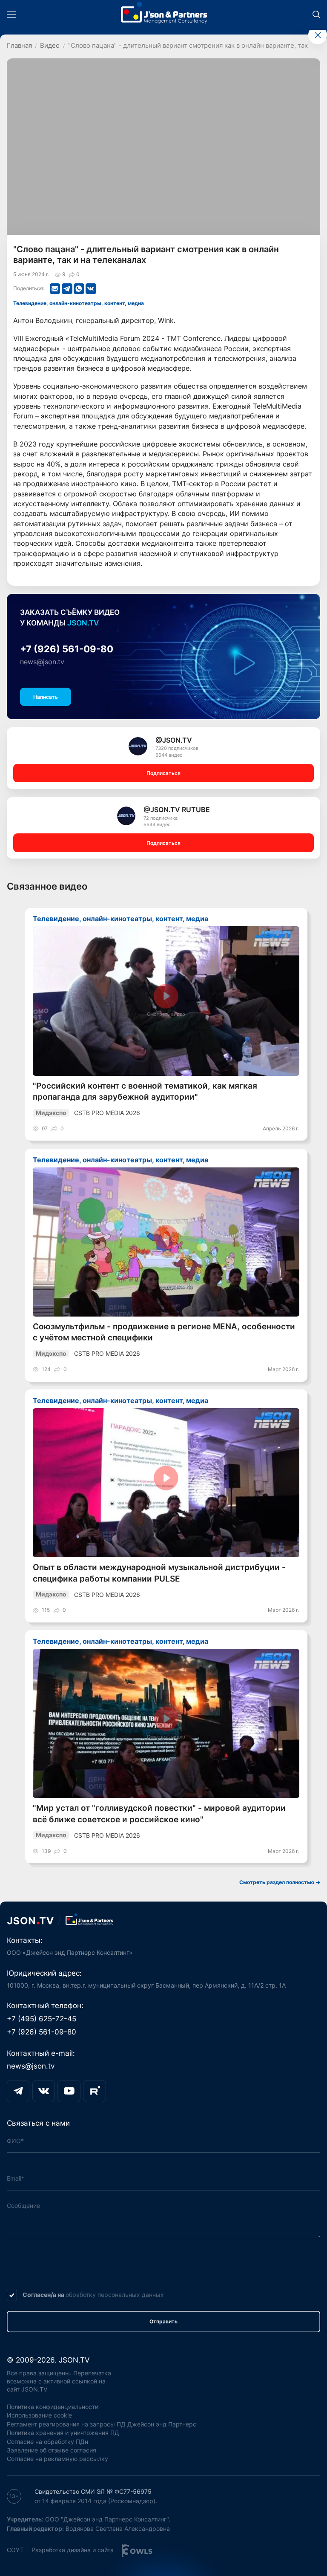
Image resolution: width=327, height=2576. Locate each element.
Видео (50, 46)
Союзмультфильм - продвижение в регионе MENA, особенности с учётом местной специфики (164, 1332)
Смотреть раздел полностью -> (280, 1882)
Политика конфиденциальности (53, 2407)
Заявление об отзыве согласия (52, 2450)
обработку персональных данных (115, 2295)
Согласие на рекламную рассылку (57, 2459)
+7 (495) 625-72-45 (42, 2018)
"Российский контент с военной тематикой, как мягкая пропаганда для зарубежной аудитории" (145, 1091)
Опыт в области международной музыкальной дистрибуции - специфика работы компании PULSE (159, 1573)
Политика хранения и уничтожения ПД (63, 2433)
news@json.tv (42, 662)
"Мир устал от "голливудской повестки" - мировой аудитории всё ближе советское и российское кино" (159, 1814)
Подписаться (163, 773)
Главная (19, 46)
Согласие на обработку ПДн (47, 2442)
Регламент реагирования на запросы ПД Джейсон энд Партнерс (102, 2424)
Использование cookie (39, 2415)
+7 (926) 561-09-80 (67, 649)
